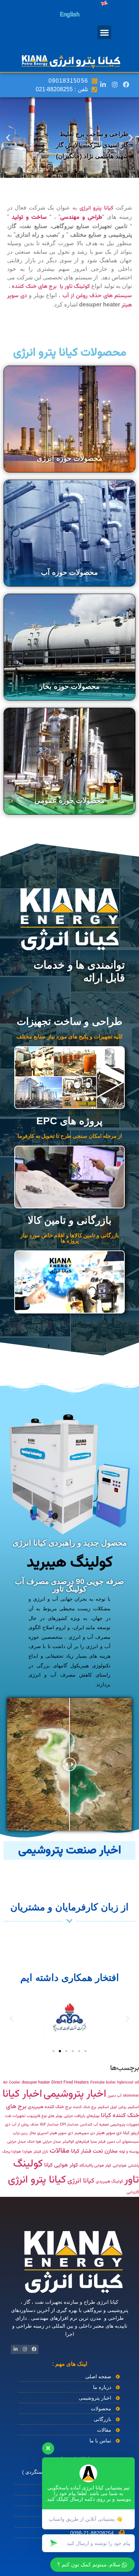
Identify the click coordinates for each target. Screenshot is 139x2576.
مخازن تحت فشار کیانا (94, 2151)
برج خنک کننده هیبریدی (50, 2107)
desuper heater (36, 2082)
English (70, 15)
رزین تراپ (20, 2133)
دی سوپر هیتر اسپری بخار (51, 2133)
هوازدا (27, 2152)
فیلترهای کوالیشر (76, 2142)
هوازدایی (120, 2166)
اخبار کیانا (22, 2094)
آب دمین (115, 2096)
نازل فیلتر (41, 2152)
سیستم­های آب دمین (123, 2142)
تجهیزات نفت (15, 2116)
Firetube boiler (103, 2083)
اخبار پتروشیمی (75, 2094)
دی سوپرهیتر (85, 2133)
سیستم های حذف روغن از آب (97, 296)
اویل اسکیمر (107, 2107)
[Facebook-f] (126, 84)
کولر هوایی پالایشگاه (95, 2166)
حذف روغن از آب (25, 2125)
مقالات (60, 2151)
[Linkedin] (103, 84)
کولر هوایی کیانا (61, 2165)
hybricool (125, 2083)
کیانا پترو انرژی (96, 208)
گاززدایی (133, 2192)
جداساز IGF (49, 2125)
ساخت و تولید (29, 218)
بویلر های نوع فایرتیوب (45, 2116)
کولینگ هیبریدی (109, 2182)
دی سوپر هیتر (109, 2133)
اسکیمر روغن (129, 2107)
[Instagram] (114, 84)
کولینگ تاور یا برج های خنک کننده (51, 287)
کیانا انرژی (81, 2181)
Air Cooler (12, 2083)
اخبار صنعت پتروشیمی (70, 1850)
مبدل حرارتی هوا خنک (44, 2142)
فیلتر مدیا (98, 2142)
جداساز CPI (69, 2125)
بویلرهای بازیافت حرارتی (82, 2116)
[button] (104, 32)
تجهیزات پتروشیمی (125, 2125)
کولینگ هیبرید (70, 1563)
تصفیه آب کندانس (94, 2125)
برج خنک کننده (85, 2107)
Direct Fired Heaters (70, 2082)
